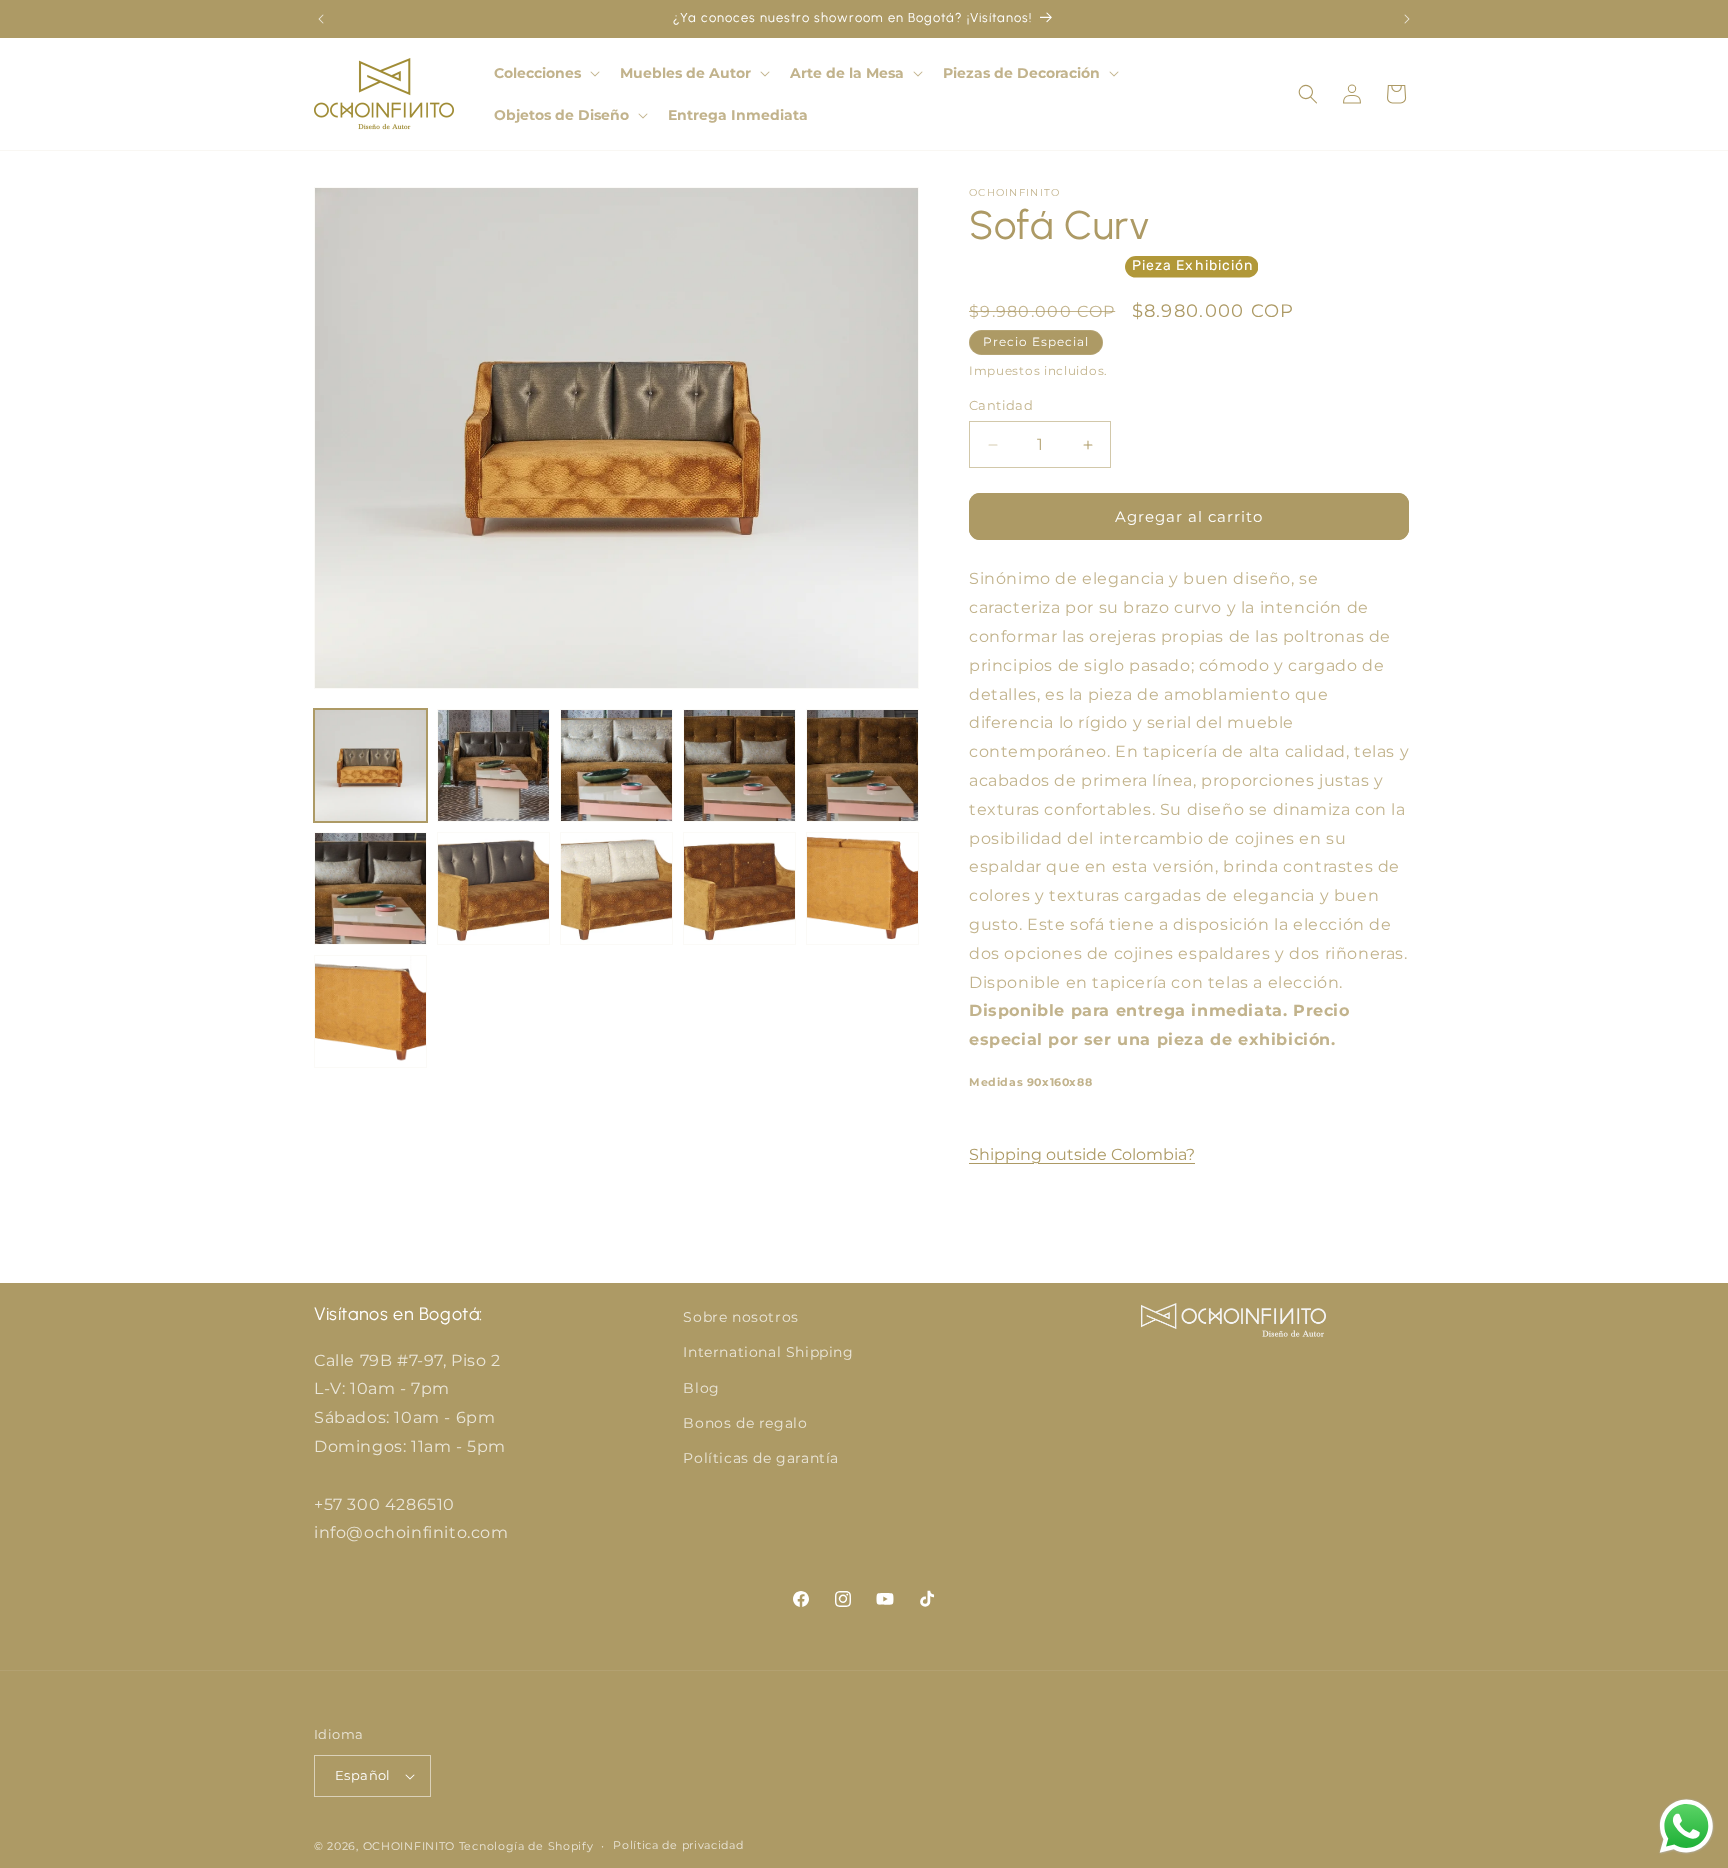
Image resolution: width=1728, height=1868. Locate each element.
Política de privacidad (678, 1845)
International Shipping (768, 1352)
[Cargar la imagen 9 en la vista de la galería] (739, 888)
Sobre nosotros (740, 1317)
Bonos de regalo (745, 1423)
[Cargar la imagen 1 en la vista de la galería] (370, 765)
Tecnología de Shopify (526, 1846)
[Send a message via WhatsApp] (1686, 1826)
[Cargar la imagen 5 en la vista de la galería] (862, 765)
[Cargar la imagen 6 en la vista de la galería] (370, 888)
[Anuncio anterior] (321, 19)
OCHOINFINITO (409, 1846)
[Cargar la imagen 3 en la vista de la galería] (616, 765)
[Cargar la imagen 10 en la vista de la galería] (862, 888)
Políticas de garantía (761, 1458)
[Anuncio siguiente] (1407, 19)
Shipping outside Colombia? (1082, 1154)
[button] (545, 73)
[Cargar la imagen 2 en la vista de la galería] (493, 765)
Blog (701, 1388)
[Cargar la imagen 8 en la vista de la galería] (616, 888)
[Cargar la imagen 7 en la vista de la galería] (493, 888)
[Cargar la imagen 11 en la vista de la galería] (370, 1011)
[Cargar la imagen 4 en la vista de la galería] (739, 765)
